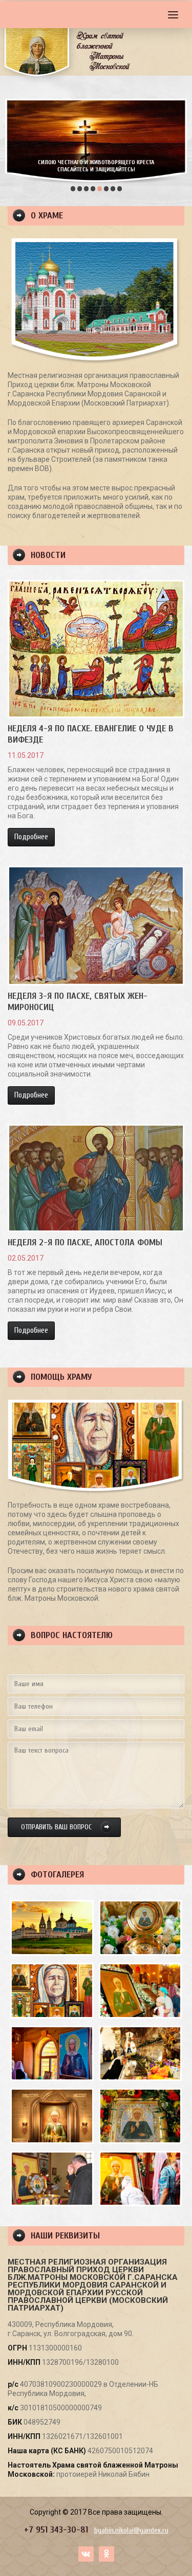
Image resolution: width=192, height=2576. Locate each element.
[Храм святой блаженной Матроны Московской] (52, 1928)
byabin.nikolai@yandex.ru (131, 2530)
